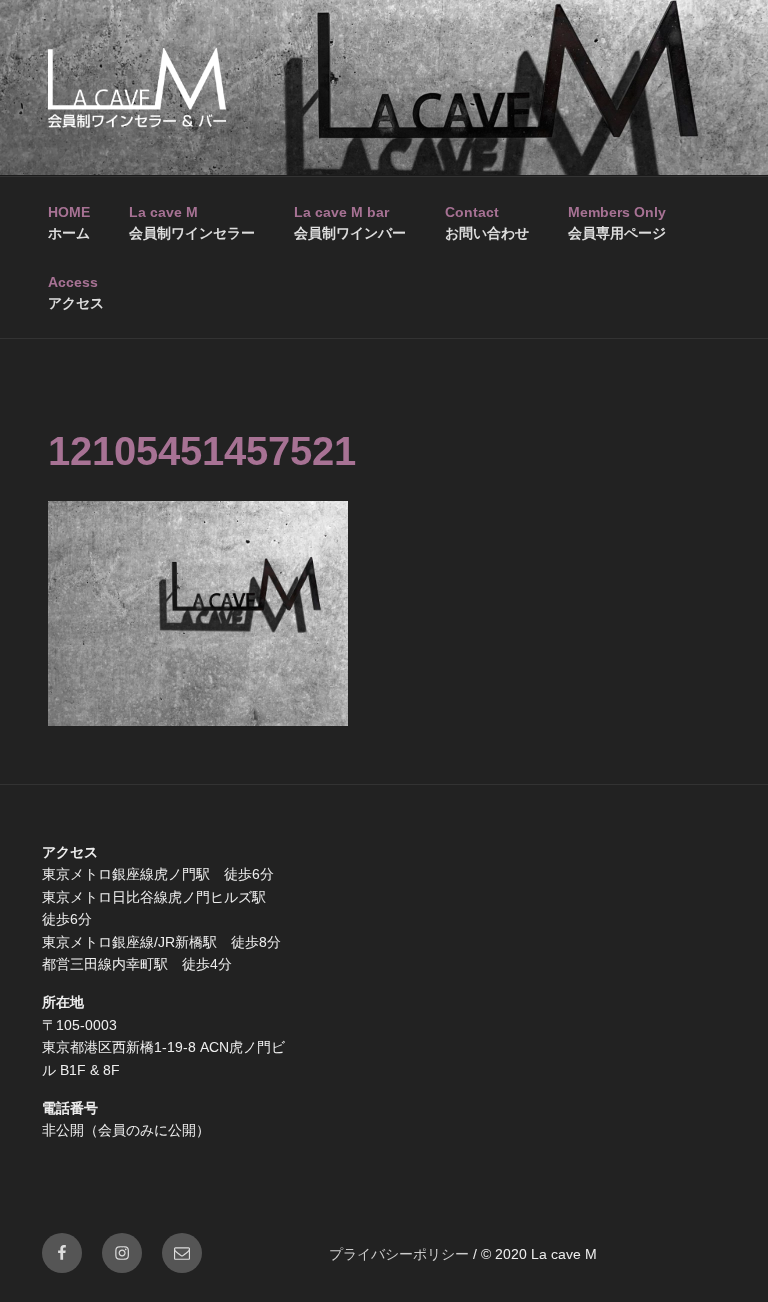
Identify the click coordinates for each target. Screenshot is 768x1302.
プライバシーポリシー (399, 1254)
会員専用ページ (617, 222)
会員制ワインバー (350, 222)
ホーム (69, 222)
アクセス (76, 292)
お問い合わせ (487, 222)
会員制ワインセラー (192, 222)
